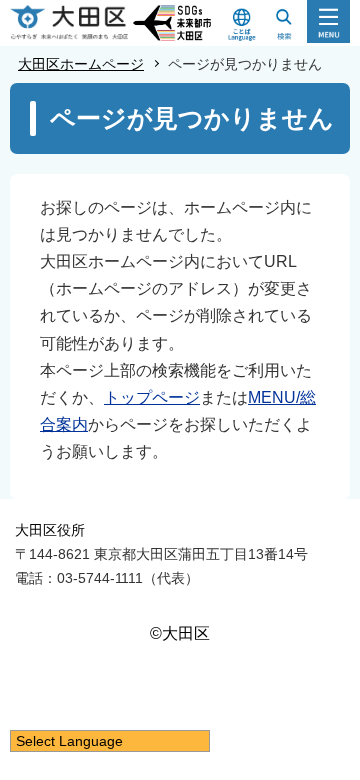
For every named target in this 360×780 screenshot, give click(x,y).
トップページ (152, 397)
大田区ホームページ (81, 64)
